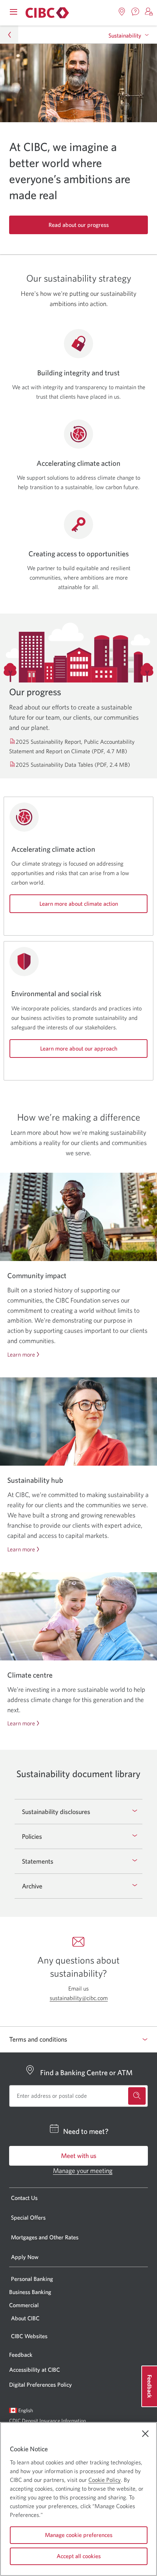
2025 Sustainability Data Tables (73, 765)
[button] (149, 12)
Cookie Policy (105, 2480)
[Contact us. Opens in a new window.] (135, 12)
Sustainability (125, 35)
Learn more (21, 1355)
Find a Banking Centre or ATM (86, 2072)
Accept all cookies (79, 2556)
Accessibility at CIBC (35, 2370)
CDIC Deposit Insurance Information (47, 2421)
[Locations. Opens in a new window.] (122, 12)
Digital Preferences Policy (41, 2384)
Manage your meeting (83, 2171)
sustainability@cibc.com (79, 1998)
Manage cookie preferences (79, 2535)
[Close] (145, 2434)
